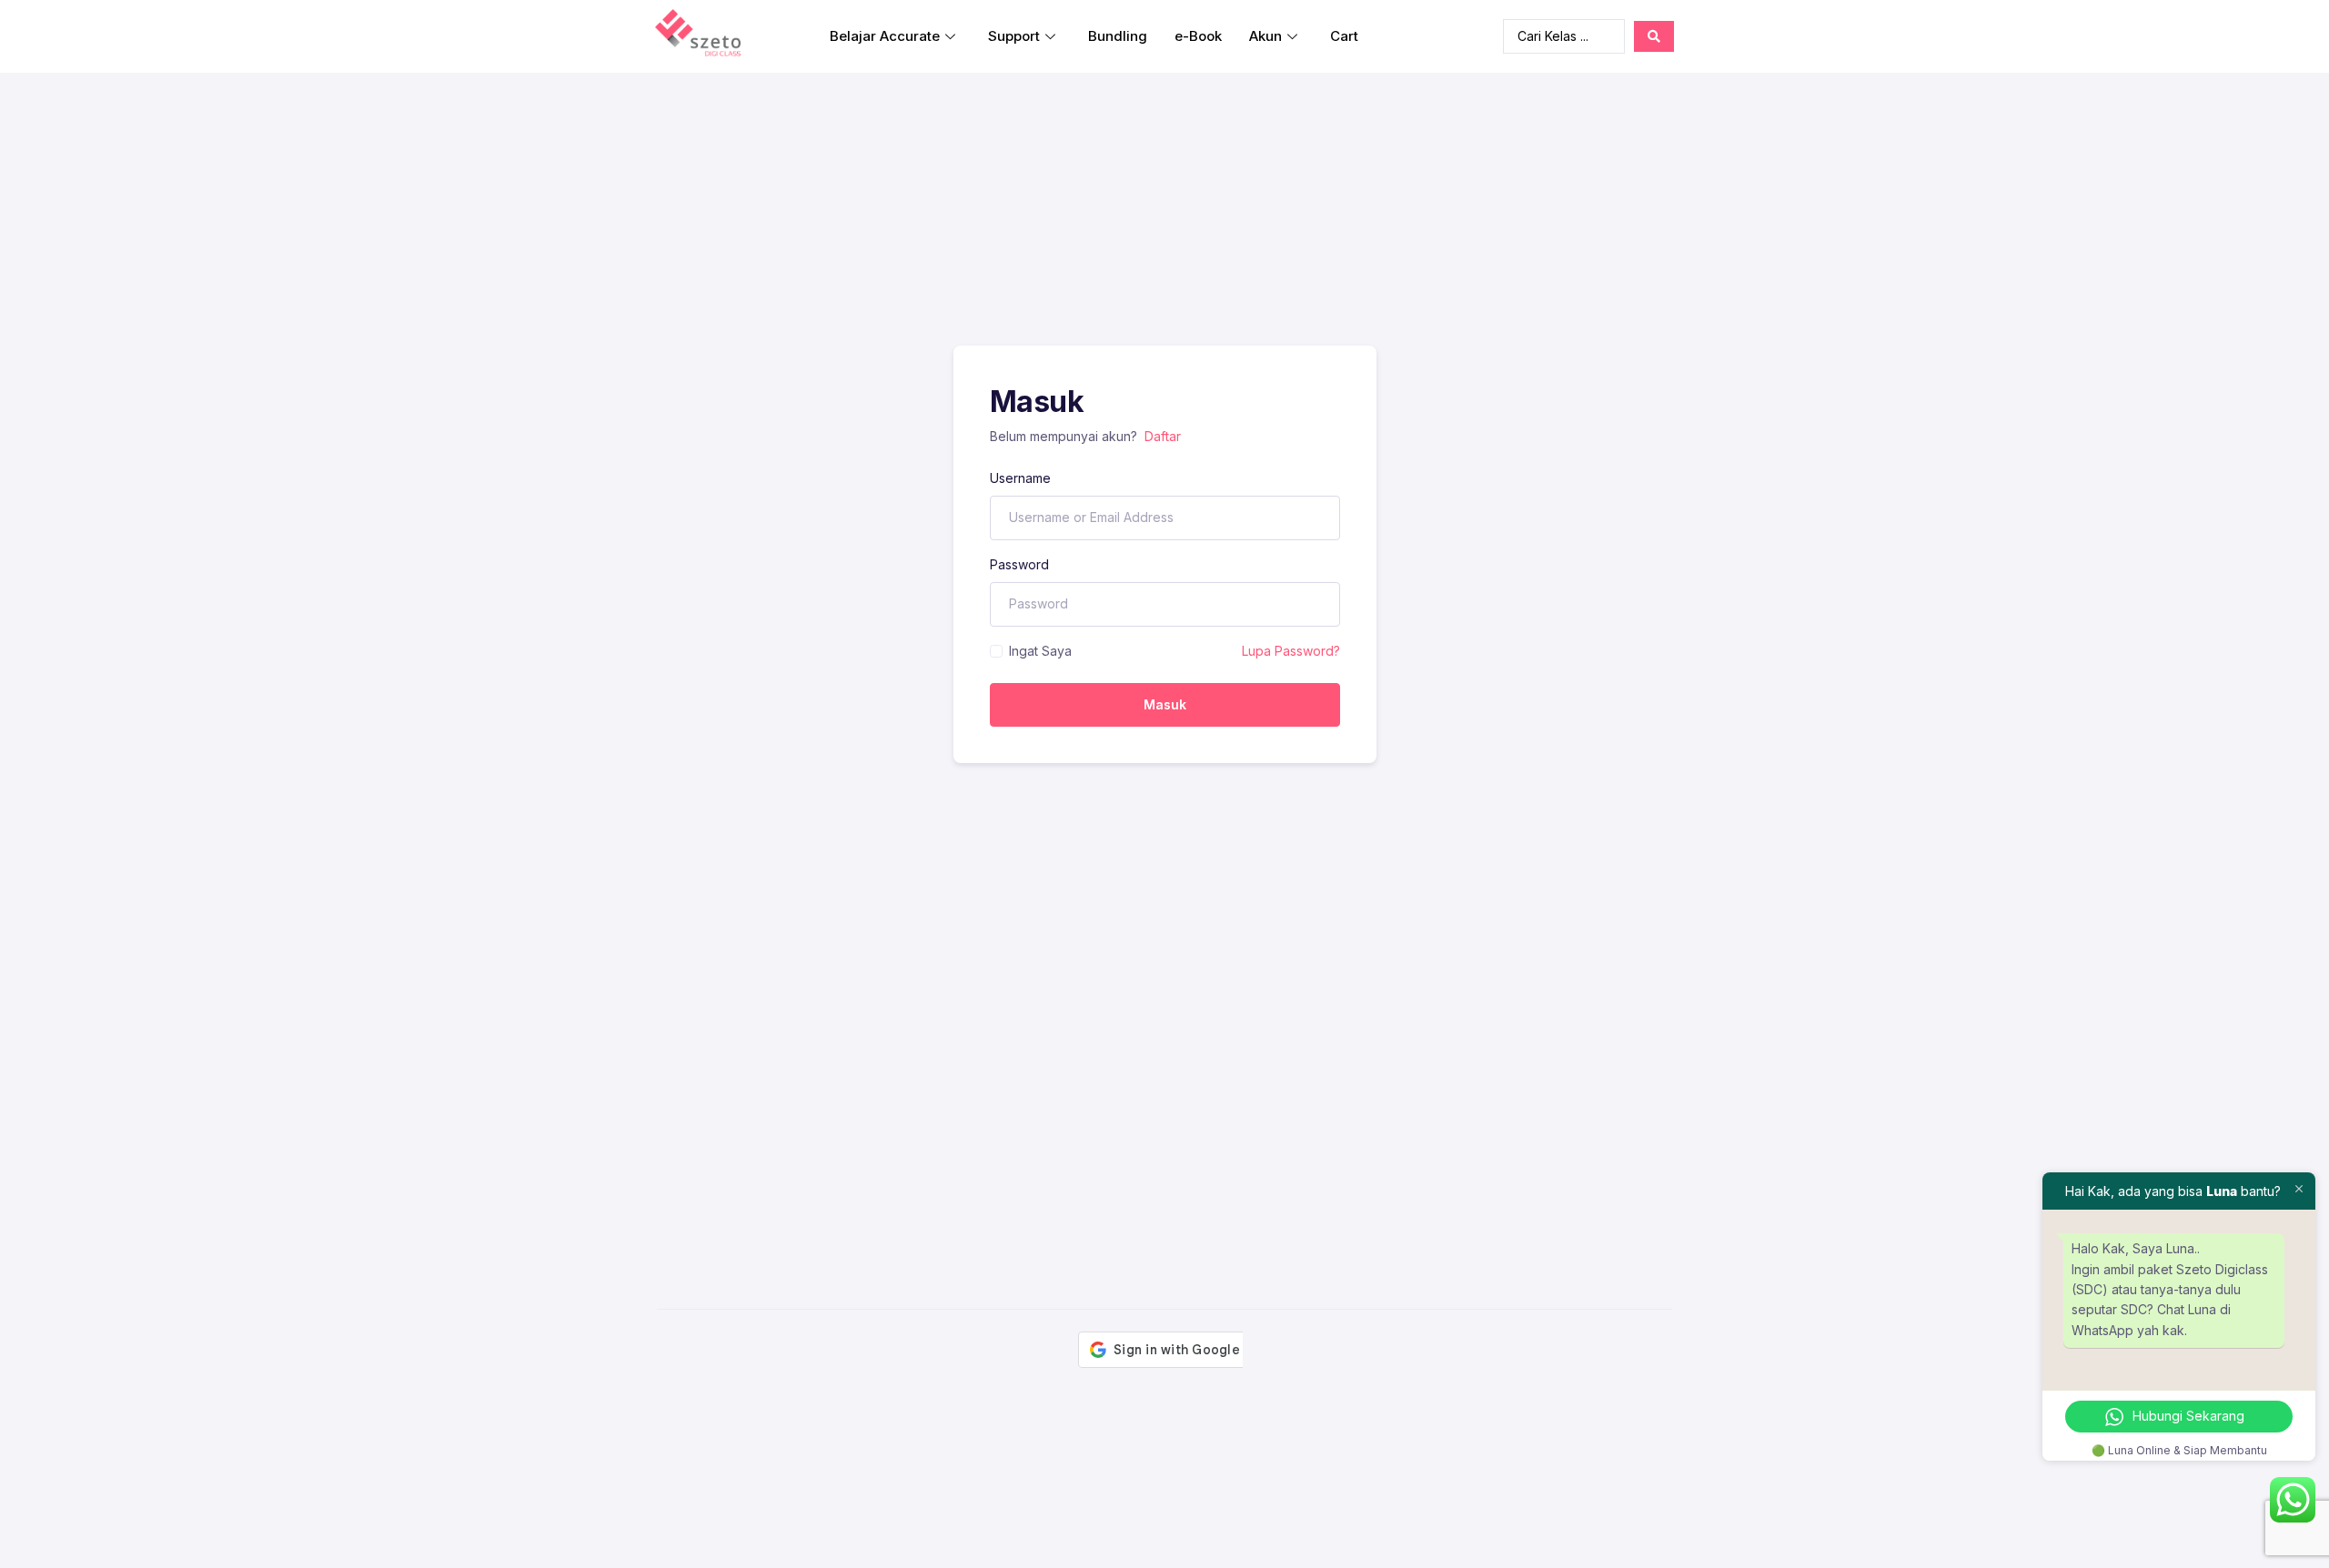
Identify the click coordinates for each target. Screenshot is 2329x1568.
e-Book (1198, 36)
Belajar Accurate (885, 36)
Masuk (1165, 704)
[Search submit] (1654, 36)
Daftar (1163, 436)
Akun (1265, 36)
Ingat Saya (1040, 651)
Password (1019, 564)
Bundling (1118, 36)
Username (1020, 478)
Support (1014, 36)
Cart (1344, 36)
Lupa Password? (1291, 651)
